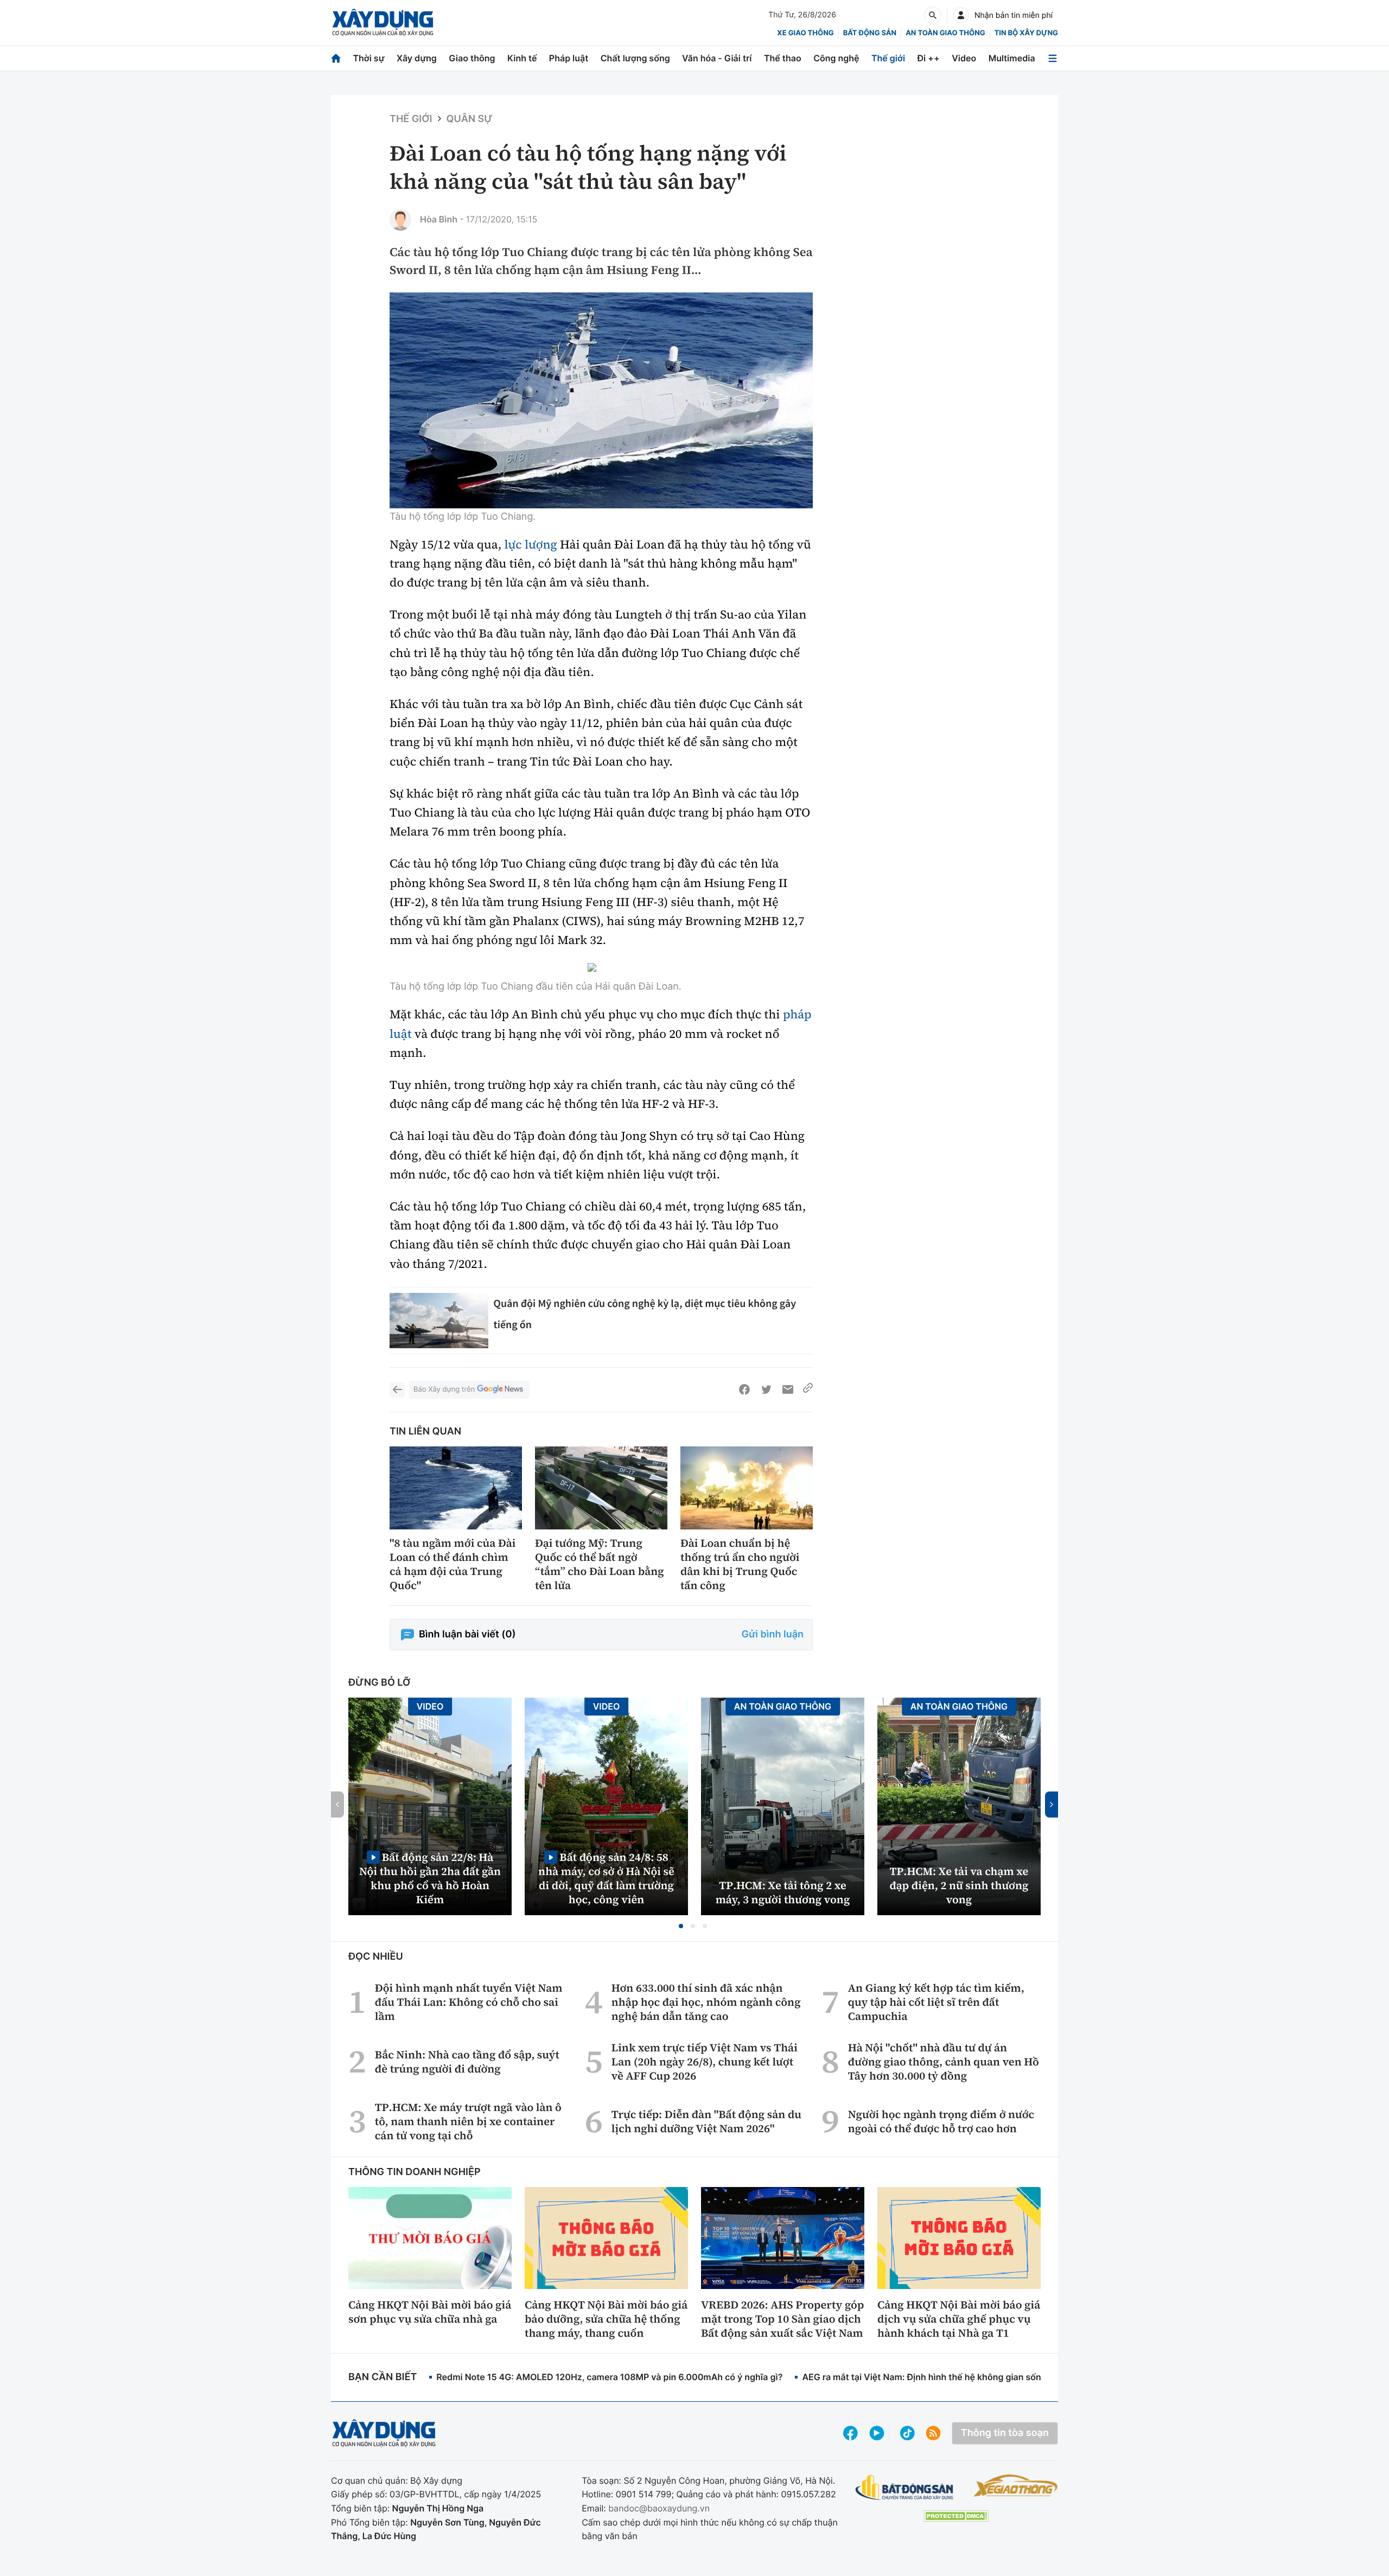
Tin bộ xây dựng (1026, 33)
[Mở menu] (1053, 58)
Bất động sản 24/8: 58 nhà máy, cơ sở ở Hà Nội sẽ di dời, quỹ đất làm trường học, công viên (606, 1878)
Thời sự (368, 58)
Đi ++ (929, 58)
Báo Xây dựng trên (444, 1389)
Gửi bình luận (773, 1634)
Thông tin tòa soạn (1005, 2433)
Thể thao (783, 58)
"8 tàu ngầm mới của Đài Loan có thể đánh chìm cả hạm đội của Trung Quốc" (453, 1564)
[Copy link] (808, 1389)
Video (964, 58)
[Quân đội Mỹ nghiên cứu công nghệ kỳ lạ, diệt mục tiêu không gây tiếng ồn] (439, 1321)
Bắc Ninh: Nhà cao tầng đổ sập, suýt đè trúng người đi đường (467, 2062)
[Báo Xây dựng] (383, 23)
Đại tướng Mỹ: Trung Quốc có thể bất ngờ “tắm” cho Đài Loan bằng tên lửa (600, 1564)
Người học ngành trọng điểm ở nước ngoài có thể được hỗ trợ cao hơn (941, 2121)
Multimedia (1012, 58)
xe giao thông (805, 33)
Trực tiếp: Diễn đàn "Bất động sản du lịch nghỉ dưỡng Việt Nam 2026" (706, 2121)
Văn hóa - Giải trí (717, 58)
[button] (681, 1926)
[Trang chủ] (336, 58)
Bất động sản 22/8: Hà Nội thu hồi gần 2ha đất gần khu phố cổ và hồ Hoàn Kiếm (430, 1878)
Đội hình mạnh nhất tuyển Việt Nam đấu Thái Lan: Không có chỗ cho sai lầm (469, 2002)
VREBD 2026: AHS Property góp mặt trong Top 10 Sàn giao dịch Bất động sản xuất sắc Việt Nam (782, 2319)
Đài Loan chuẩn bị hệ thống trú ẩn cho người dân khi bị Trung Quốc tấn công (740, 1564)
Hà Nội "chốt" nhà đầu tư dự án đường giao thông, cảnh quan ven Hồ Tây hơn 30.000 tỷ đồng (944, 2062)
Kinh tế (522, 58)
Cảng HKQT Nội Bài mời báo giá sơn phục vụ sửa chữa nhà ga (430, 2312)
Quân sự (470, 119)
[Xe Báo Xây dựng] (1015, 2485)
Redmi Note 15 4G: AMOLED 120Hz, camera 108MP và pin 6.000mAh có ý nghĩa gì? (609, 2377)
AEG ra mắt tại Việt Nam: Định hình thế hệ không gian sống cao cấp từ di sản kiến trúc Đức (990, 2377)
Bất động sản (870, 33)
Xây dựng (417, 58)
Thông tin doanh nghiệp (415, 2172)
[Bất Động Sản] (905, 2488)
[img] (601, 400)
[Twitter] (766, 1389)
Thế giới (888, 58)
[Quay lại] (397, 1389)
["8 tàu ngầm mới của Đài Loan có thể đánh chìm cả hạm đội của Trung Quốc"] (456, 1488)
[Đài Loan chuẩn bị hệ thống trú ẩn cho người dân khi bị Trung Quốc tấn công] (747, 1488)
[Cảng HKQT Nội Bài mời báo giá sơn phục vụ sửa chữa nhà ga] (430, 2238)
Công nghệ (836, 58)
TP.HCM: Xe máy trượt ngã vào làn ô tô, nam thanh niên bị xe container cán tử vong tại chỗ (468, 2121)
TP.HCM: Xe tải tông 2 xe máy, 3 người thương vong (783, 1892)
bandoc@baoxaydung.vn (659, 2508)
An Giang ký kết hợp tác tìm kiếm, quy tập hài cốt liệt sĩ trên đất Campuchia (936, 2002)
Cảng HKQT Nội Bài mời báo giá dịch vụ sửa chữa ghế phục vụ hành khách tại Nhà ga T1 (959, 2319)
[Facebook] (744, 1389)
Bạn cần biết (383, 2377)
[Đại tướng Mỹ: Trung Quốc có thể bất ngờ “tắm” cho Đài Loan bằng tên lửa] (601, 1488)
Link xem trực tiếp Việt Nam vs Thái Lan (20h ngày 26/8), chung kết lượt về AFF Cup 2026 (705, 2062)
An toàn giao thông (945, 33)
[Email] (788, 1389)
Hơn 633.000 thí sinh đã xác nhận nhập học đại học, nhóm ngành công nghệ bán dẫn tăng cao (706, 2002)
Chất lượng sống (635, 58)
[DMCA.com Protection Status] (956, 2516)
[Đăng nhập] (961, 15)
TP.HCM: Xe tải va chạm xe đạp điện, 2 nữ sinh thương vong (959, 1885)
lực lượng (531, 545)
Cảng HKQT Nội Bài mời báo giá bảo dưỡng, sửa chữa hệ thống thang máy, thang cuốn (606, 2319)
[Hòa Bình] (400, 220)
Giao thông (472, 58)
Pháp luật (569, 58)
